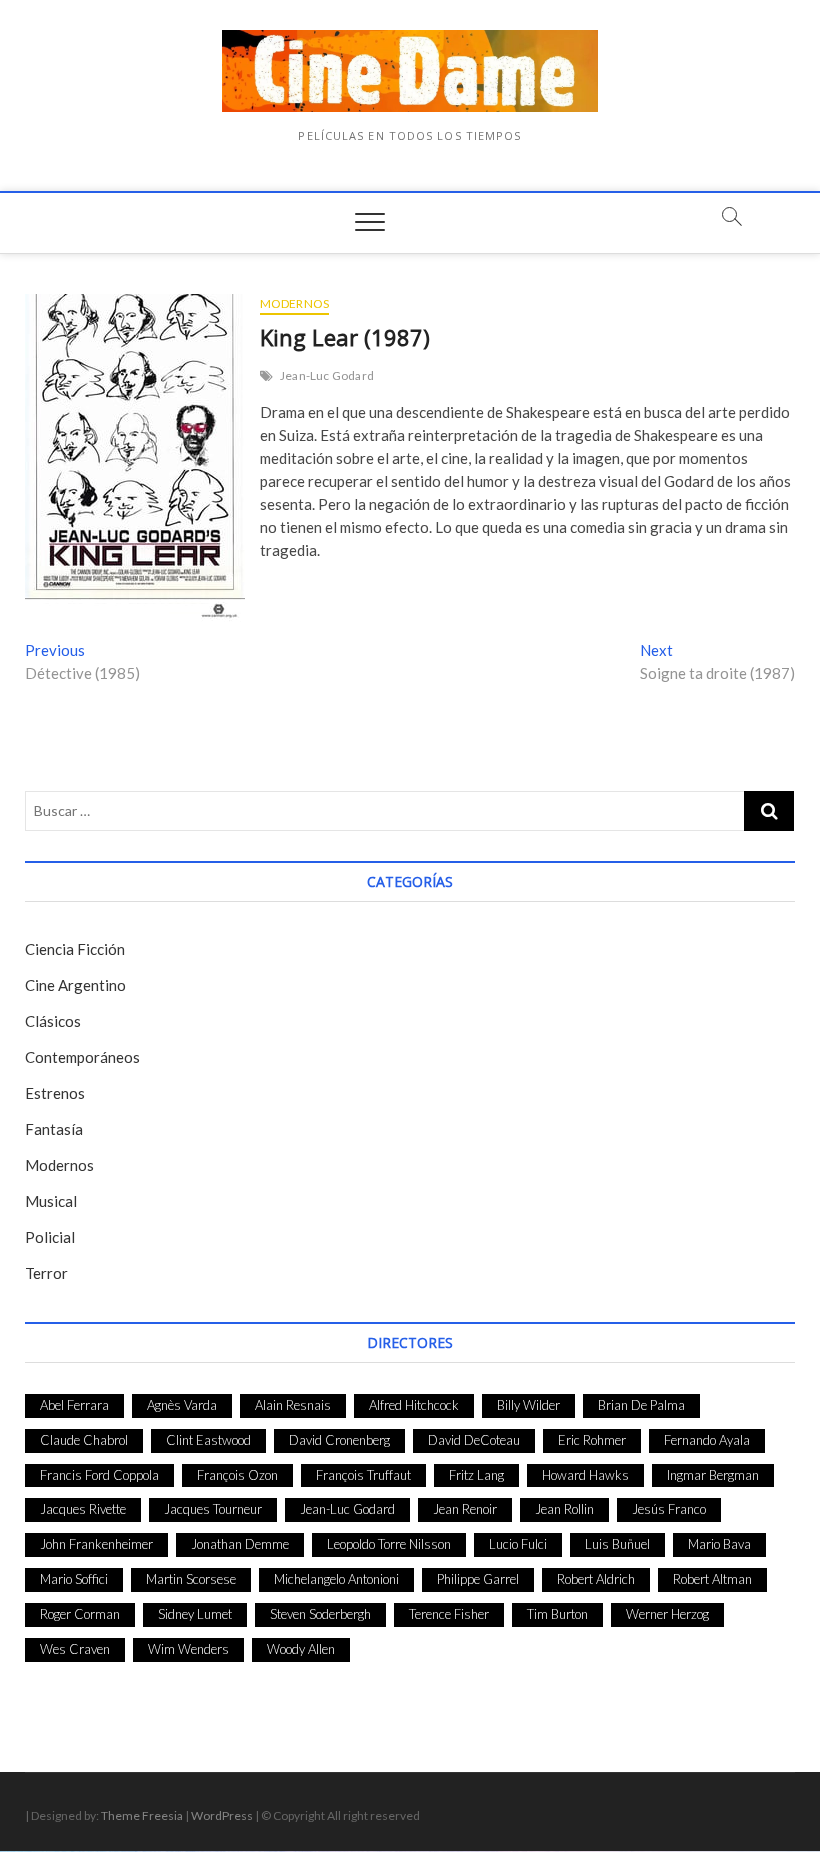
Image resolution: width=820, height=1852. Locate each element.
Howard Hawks (585, 1475)
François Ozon (237, 1475)
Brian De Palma (641, 1405)
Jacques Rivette (83, 1509)
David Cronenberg (339, 1440)
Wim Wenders (188, 1649)
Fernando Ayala (707, 1440)
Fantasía (54, 1129)
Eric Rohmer (592, 1440)
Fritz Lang (476, 1475)
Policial (50, 1237)
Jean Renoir (465, 1509)
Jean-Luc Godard (327, 375)
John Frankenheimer (96, 1544)
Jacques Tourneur (213, 1509)
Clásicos (53, 1021)
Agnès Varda (182, 1405)
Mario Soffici (74, 1579)
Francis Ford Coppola (99, 1475)
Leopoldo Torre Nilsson (389, 1544)
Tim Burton (557, 1614)
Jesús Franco (669, 1509)
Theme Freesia (142, 1815)
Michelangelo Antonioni (336, 1579)
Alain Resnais (293, 1405)
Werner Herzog (667, 1614)
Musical (51, 1201)
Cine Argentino (75, 985)
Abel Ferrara (74, 1405)
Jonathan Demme (240, 1544)
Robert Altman (712, 1579)
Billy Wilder (528, 1405)
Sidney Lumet (195, 1614)
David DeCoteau (474, 1440)
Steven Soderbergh (320, 1614)
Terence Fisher (449, 1614)
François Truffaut (363, 1475)
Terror (46, 1273)
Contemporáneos (82, 1057)
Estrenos (55, 1093)
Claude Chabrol (84, 1440)
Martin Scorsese (191, 1579)
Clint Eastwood (208, 1440)
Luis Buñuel (617, 1544)
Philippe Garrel (478, 1579)
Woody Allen (301, 1649)
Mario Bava (719, 1544)
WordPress (222, 1815)
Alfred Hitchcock (414, 1405)
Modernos (295, 303)
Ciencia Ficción (75, 949)
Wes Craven (75, 1649)
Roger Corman (80, 1614)
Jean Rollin (564, 1509)
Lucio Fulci (518, 1544)
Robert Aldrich (596, 1579)
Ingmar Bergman (713, 1475)
